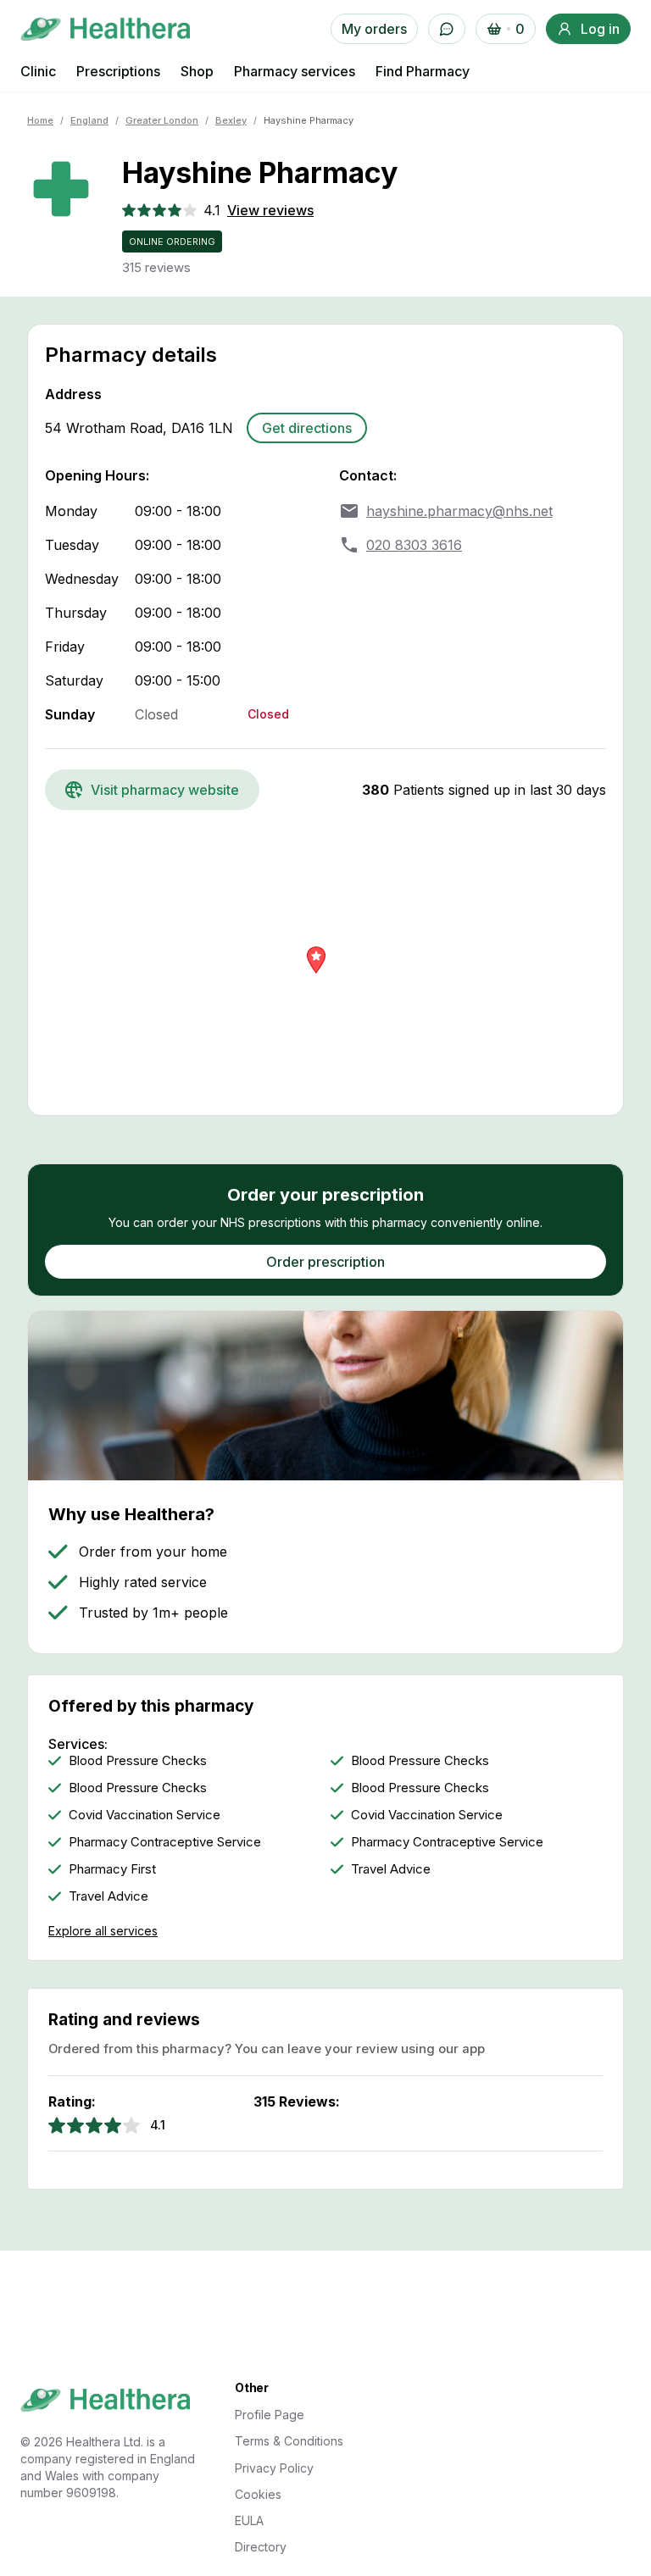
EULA (249, 2520)
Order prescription (325, 1262)
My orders (374, 29)
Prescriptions (118, 71)
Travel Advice (391, 1869)
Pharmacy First (112, 1869)
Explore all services (103, 1931)
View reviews (270, 210)
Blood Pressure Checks (138, 1761)
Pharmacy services (295, 71)
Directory (261, 2547)
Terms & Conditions (289, 2441)
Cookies (258, 2494)
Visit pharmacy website (165, 790)
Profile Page (270, 2415)
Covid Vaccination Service (145, 1815)
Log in (600, 29)
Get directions (307, 428)
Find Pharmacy (423, 71)
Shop (197, 71)
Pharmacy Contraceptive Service (165, 1842)
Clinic (38, 71)
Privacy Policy (274, 2468)
